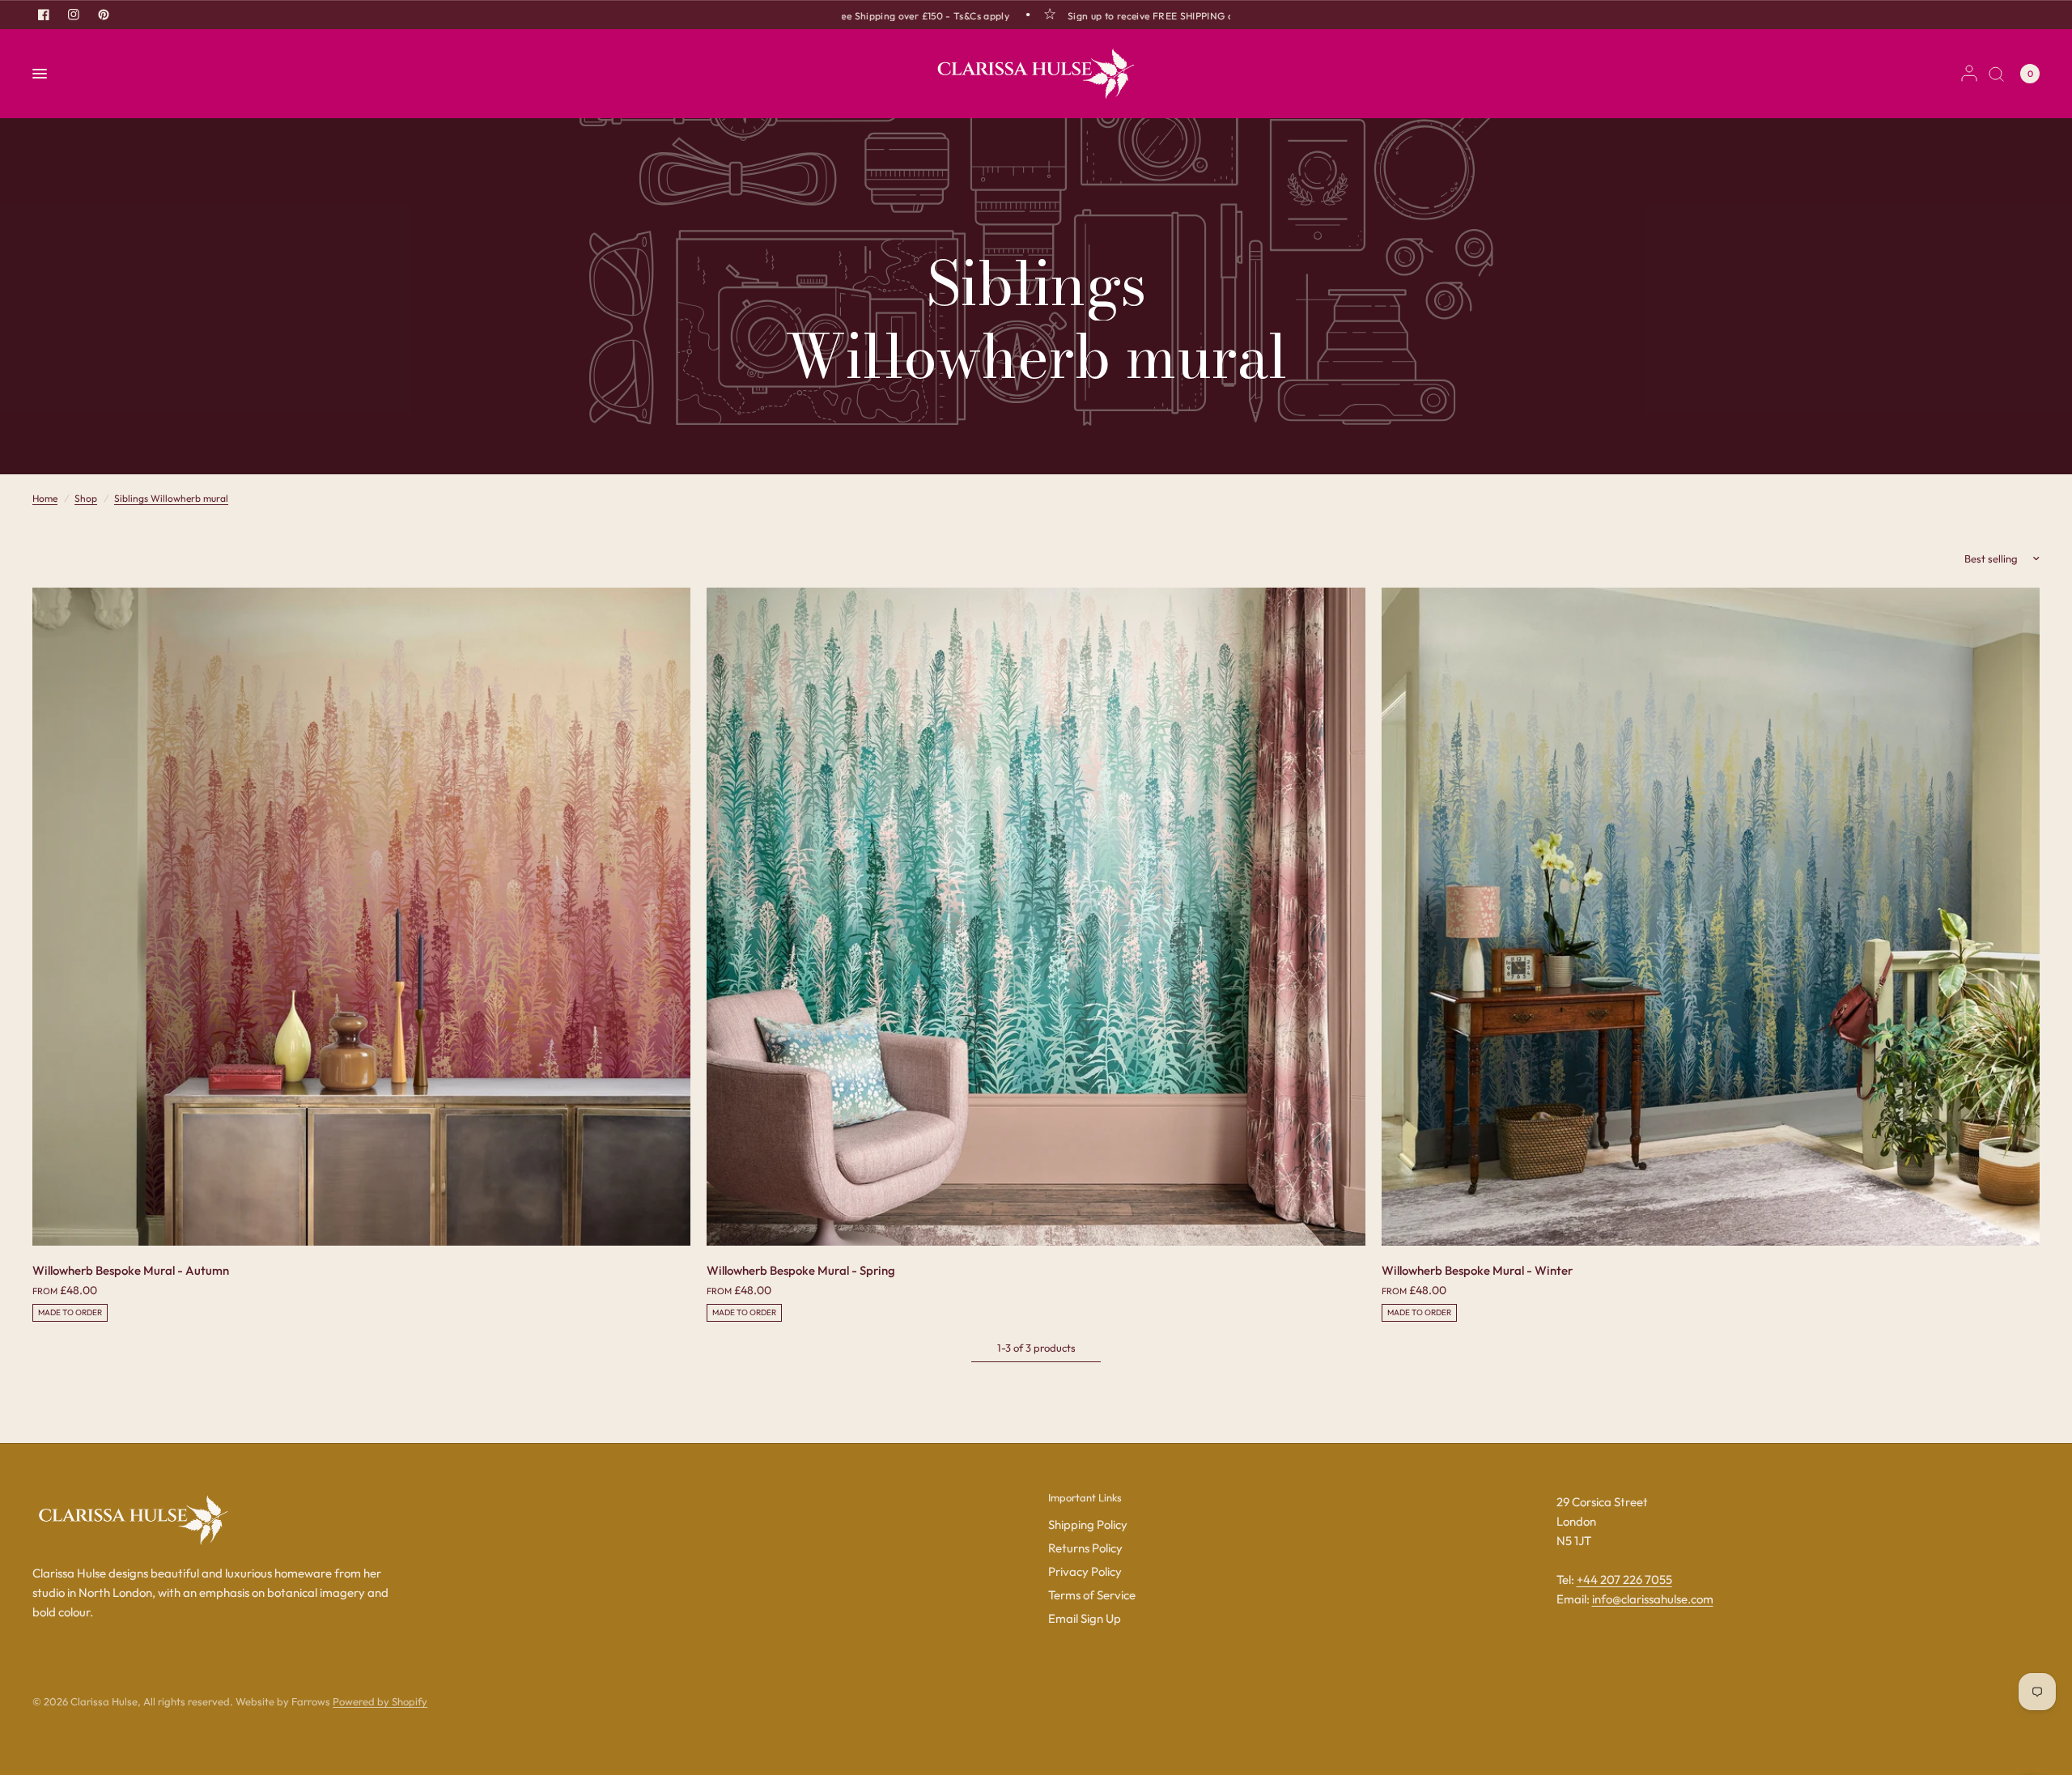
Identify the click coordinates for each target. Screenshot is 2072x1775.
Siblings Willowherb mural (171, 498)
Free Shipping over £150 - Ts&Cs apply (878, 15)
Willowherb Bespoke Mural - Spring (801, 1270)
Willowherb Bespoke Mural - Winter (1477, 1270)
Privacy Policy (1085, 1571)
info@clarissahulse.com (1653, 1599)
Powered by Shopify (380, 1701)
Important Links (1085, 1498)
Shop (86, 498)
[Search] (1996, 74)
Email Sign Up (1085, 1618)
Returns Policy (1085, 1548)
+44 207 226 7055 (1624, 1580)
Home (45, 498)
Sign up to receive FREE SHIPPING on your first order (1149, 15)
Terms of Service (1092, 1595)
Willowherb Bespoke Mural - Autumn (131, 1270)
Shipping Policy (1088, 1524)
